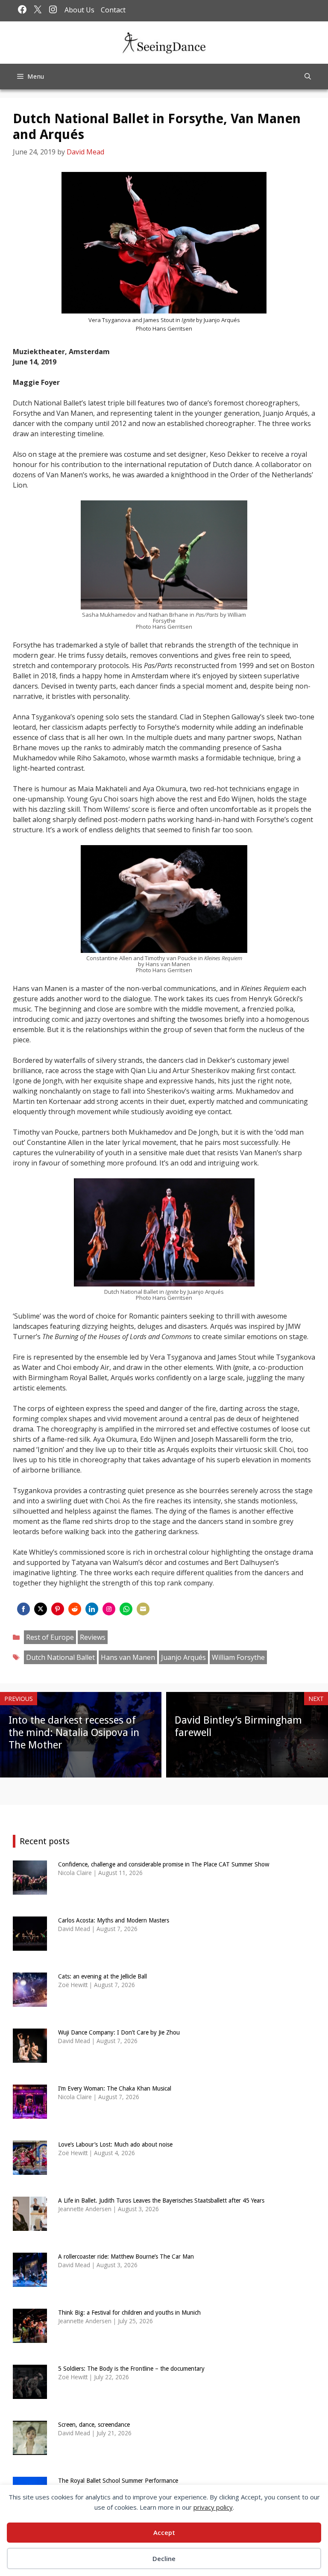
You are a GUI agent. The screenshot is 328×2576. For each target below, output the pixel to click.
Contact (113, 10)
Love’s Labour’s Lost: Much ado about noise (115, 2144)
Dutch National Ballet (60, 1657)
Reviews (93, 1637)
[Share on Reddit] (75, 1609)
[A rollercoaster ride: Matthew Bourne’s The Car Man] (30, 2282)
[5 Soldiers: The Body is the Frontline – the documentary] (30, 2394)
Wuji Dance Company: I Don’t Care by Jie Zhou (119, 2032)
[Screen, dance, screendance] (30, 2450)
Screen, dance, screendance (94, 2425)
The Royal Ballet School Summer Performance (118, 2481)
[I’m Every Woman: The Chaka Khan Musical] (30, 2113)
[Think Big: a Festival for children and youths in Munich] (30, 2338)
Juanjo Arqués (183, 1657)
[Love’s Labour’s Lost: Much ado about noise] (30, 2169)
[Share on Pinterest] (58, 1609)
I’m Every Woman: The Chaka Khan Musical (115, 2088)
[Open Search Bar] (308, 77)
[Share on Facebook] (23, 1609)
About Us (79, 10)
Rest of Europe (50, 1637)
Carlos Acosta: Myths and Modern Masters (114, 1920)
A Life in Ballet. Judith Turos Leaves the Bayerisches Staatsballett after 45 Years (161, 2200)
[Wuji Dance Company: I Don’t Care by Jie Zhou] (30, 2057)
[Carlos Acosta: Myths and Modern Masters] (30, 1945)
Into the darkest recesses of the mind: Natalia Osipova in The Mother (74, 1733)
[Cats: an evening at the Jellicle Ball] (30, 2001)
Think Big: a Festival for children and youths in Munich (129, 2313)
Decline (164, 2558)
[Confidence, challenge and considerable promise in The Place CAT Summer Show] (30, 1889)
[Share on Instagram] (109, 1609)
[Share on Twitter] (41, 1609)
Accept (164, 2532)
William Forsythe (238, 1657)
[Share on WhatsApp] (126, 1609)
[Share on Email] (143, 1609)
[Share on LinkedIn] (92, 1609)
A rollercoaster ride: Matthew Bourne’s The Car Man (126, 2257)
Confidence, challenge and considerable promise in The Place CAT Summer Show (164, 1864)
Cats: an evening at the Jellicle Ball (102, 1976)
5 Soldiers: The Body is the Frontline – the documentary (131, 2369)
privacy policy (213, 2507)
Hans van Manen (128, 1657)
